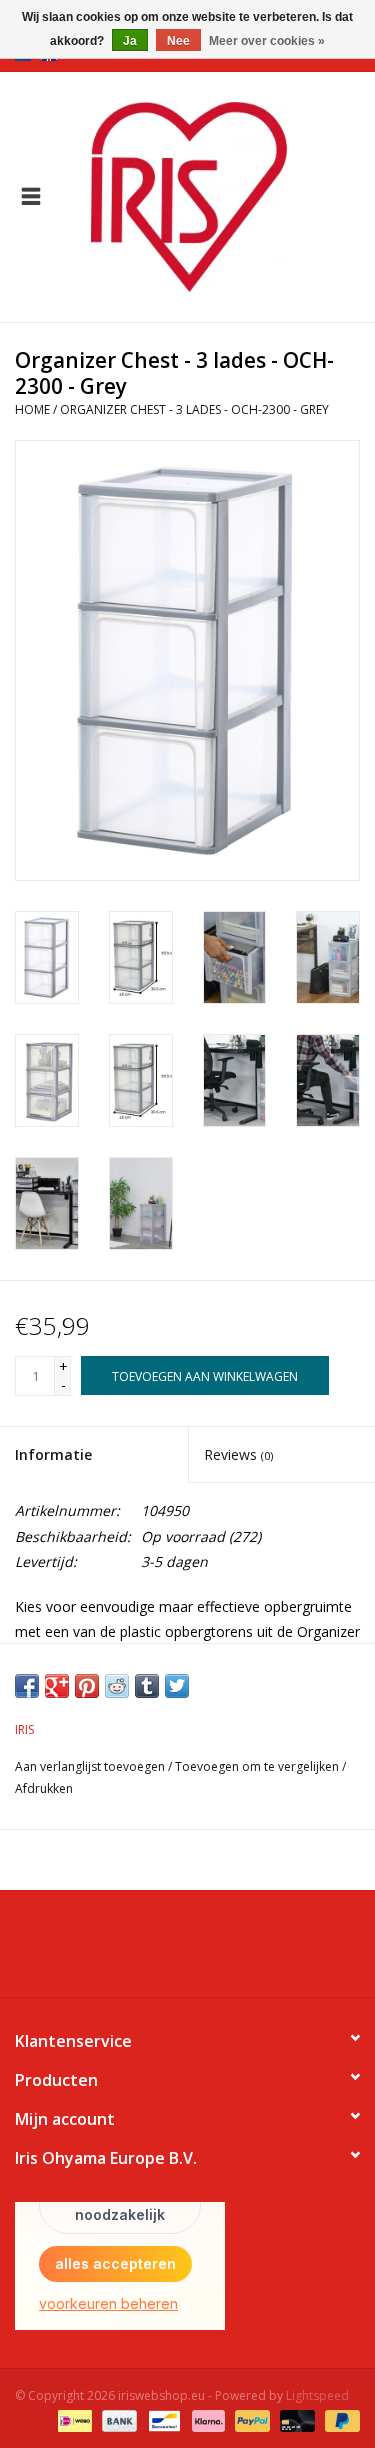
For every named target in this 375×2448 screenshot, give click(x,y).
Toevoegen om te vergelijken (258, 1766)
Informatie (53, 1454)
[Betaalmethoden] (73, 2420)
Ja (130, 41)
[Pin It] (87, 1686)
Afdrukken (44, 1788)
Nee (178, 41)
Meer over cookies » (267, 41)
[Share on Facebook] (27, 1686)
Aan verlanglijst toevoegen (90, 1766)
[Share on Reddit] (117, 1686)
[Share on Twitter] (177, 1686)
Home (32, 409)
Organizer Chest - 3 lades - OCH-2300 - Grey (194, 409)
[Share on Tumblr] (147, 1686)
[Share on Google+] (57, 1686)
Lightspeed (317, 2395)
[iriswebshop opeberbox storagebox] (219, 195)
